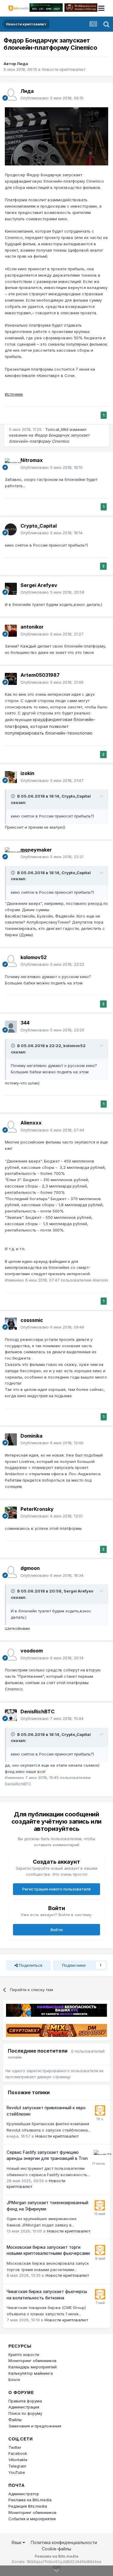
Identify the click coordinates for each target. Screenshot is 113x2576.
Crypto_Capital (39, 526)
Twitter (15, 2447)
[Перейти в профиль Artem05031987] (11, 679)
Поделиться (30, 1965)
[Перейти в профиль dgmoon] (11, 1572)
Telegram (17, 2466)
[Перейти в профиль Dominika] (11, 1439)
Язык (17, 2542)
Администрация (24, 2407)
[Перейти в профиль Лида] (11, 95)
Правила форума (25, 2401)
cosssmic (32, 1320)
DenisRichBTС (38, 1712)
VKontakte (18, 2460)
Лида (22, 64)
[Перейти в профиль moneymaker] (11, 853)
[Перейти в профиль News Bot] (100, 2110)
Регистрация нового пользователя (56, 1889)
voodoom (32, 1651)
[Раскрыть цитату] (14, 796)
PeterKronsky (37, 1509)
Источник (14, 394)
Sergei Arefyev (39, 585)
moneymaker (36, 850)
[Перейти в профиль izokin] (11, 777)
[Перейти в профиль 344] (11, 1027)
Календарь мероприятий (33, 2367)
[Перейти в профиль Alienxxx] (11, 1127)
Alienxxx (31, 1123)
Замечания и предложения (35, 2426)
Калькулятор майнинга (31, 2373)
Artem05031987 (40, 675)
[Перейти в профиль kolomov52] (11, 961)
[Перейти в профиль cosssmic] (11, 1324)
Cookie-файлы (56, 2549)
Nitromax (32, 460)
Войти (57, 1930)
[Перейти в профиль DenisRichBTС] (11, 1715)
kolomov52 (34, 957)
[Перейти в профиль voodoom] (11, 1655)
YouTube (17, 2472)
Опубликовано (52, 98)
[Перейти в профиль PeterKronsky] (11, 1513)
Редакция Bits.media (28, 2506)
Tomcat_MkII (57, 429)
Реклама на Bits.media (30, 2500)
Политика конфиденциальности (64, 2542)
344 (25, 1023)
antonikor (32, 627)
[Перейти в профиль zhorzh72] (99, 2155)
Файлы (15, 2420)
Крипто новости (24, 2355)
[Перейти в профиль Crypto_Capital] (11, 529)
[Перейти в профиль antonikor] (11, 631)
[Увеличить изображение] (56, 136)
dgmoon (30, 1568)
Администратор (24, 2494)
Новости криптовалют (64, 69)
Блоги (14, 2380)
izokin (27, 773)
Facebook (18, 2453)
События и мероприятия (32, 2519)
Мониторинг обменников (33, 2361)
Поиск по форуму (25, 2413)
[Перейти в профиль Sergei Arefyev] (11, 589)
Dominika (31, 1436)
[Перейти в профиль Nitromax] (11, 464)
